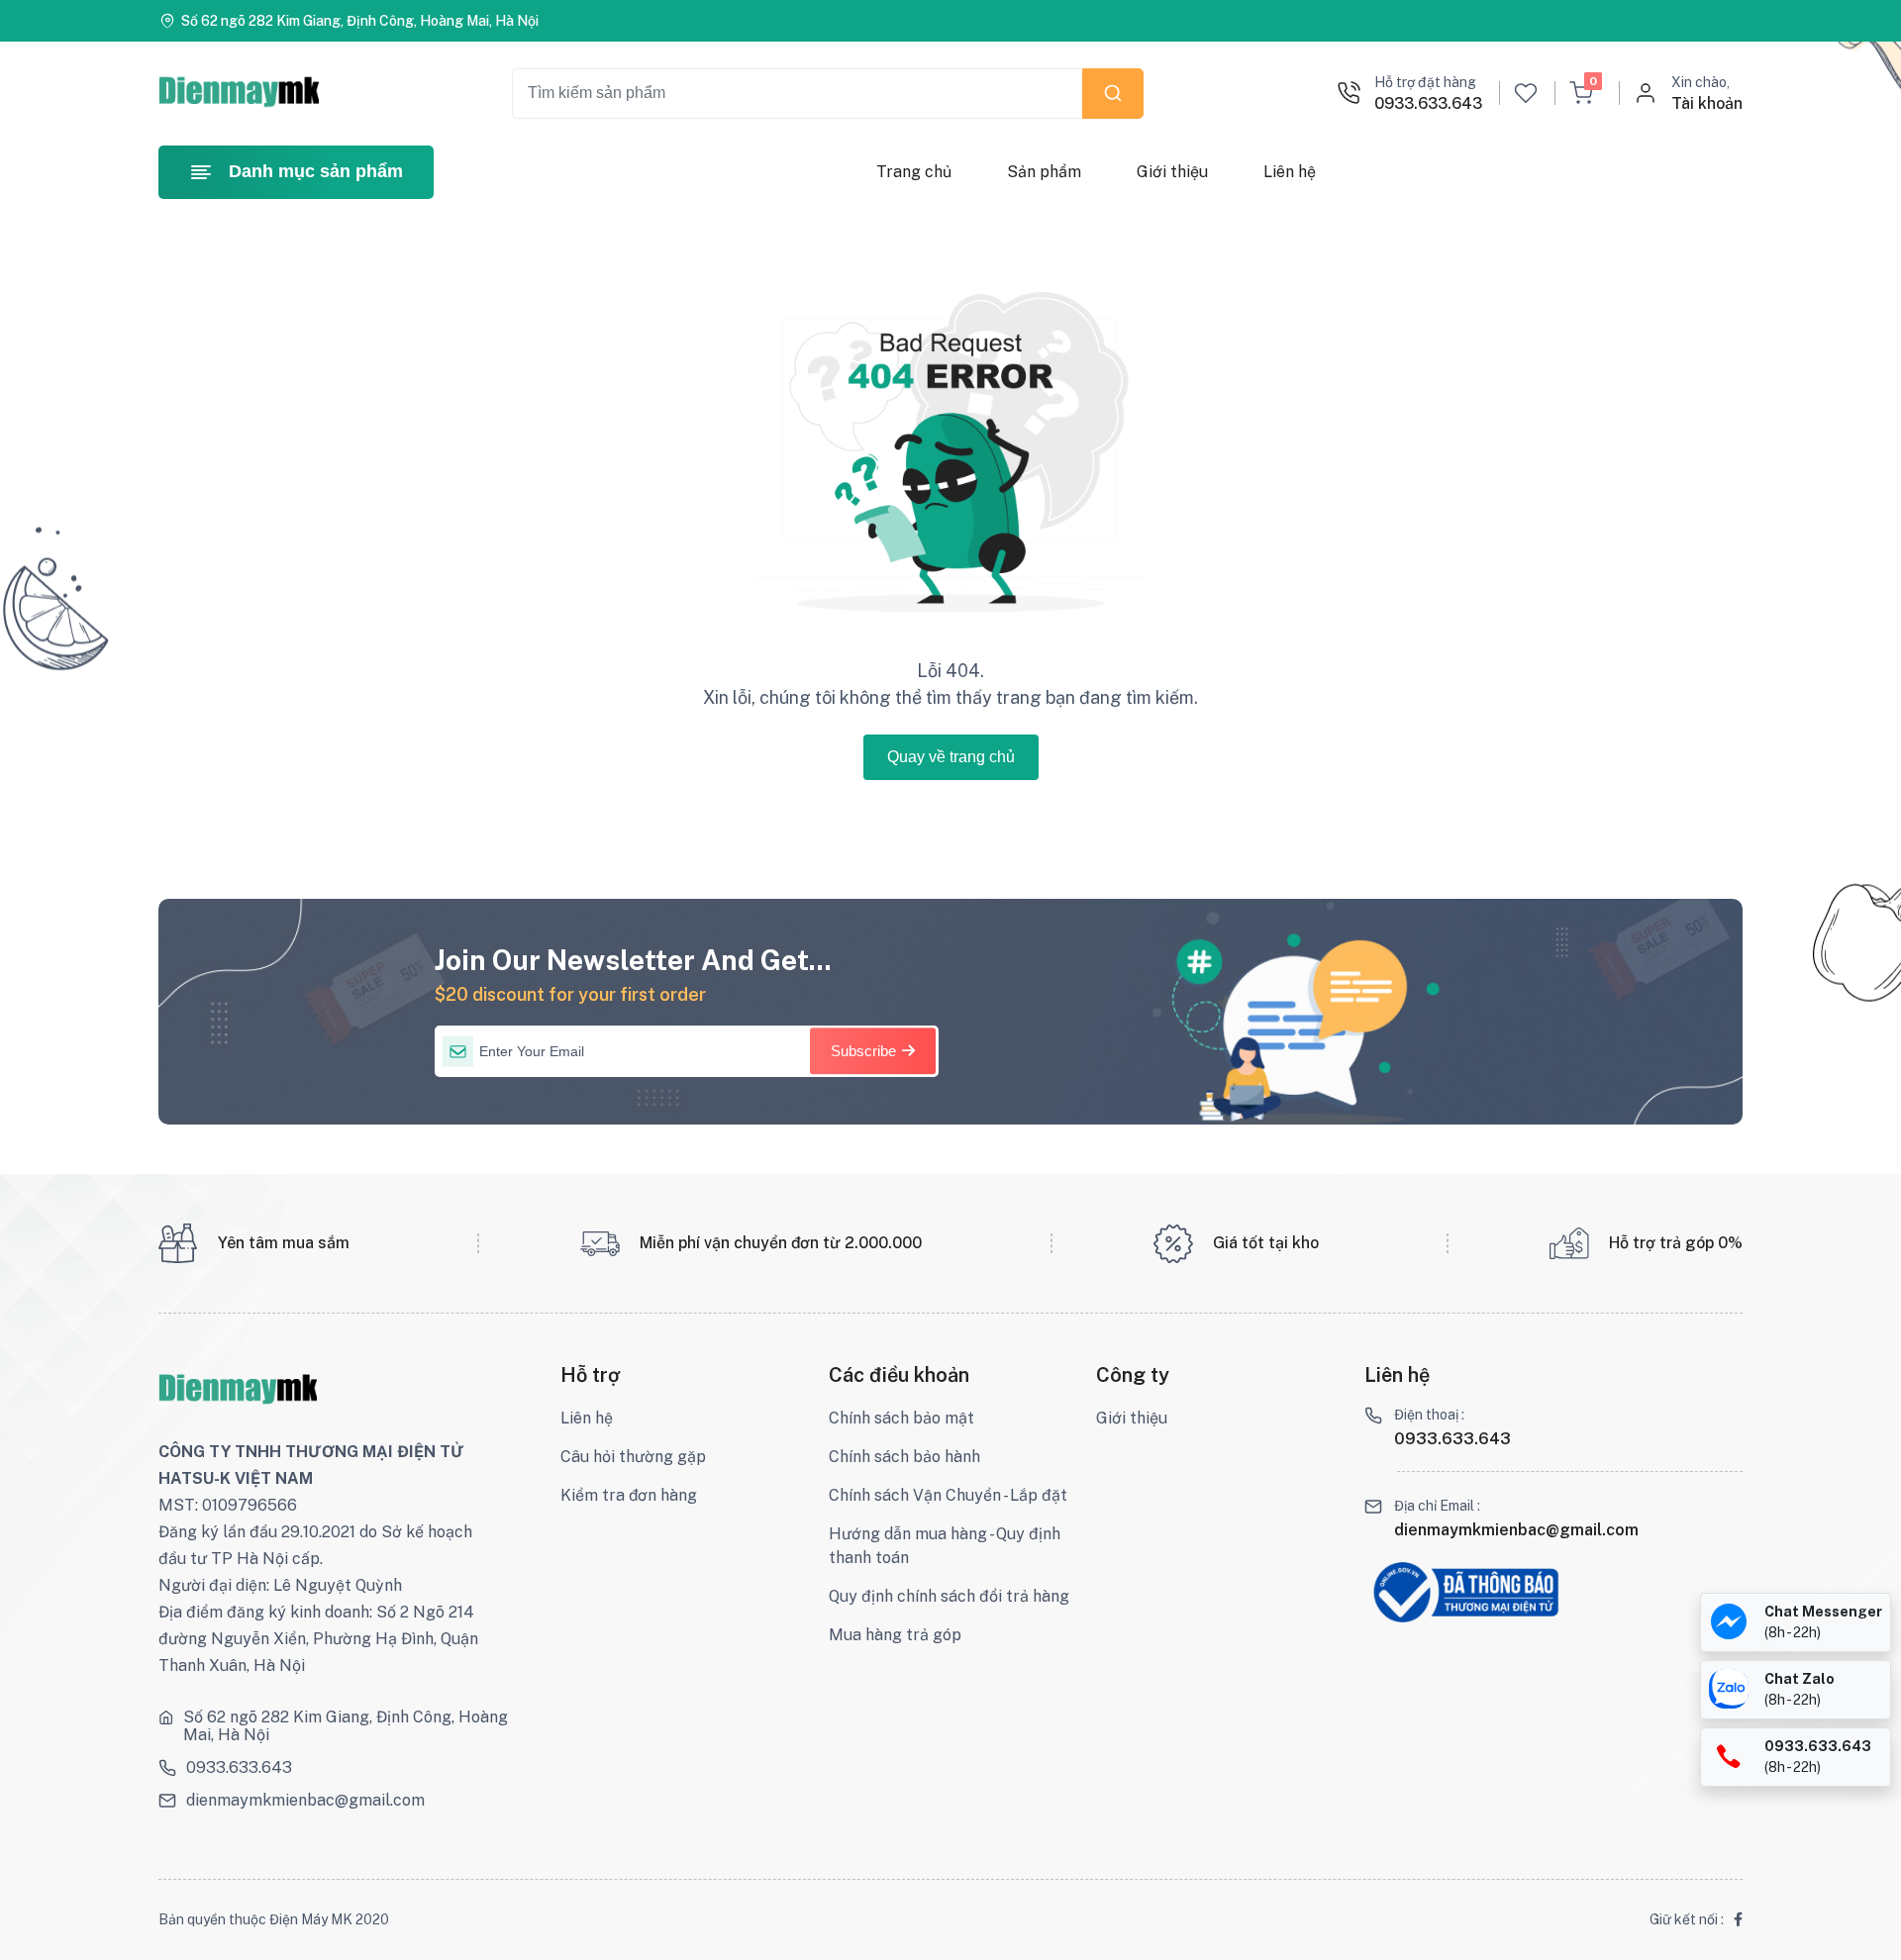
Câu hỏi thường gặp (633, 1457)
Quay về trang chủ (951, 757)
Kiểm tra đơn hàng (629, 1495)
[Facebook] (1738, 1920)
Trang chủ (914, 172)
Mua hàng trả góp (895, 1635)
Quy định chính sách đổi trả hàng (949, 1596)
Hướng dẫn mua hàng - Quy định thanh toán (945, 1546)
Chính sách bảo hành (904, 1457)
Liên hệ (1290, 172)
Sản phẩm (1044, 172)
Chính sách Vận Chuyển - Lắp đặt (948, 1495)
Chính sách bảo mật (901, 1418)
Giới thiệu (1172, 172)
